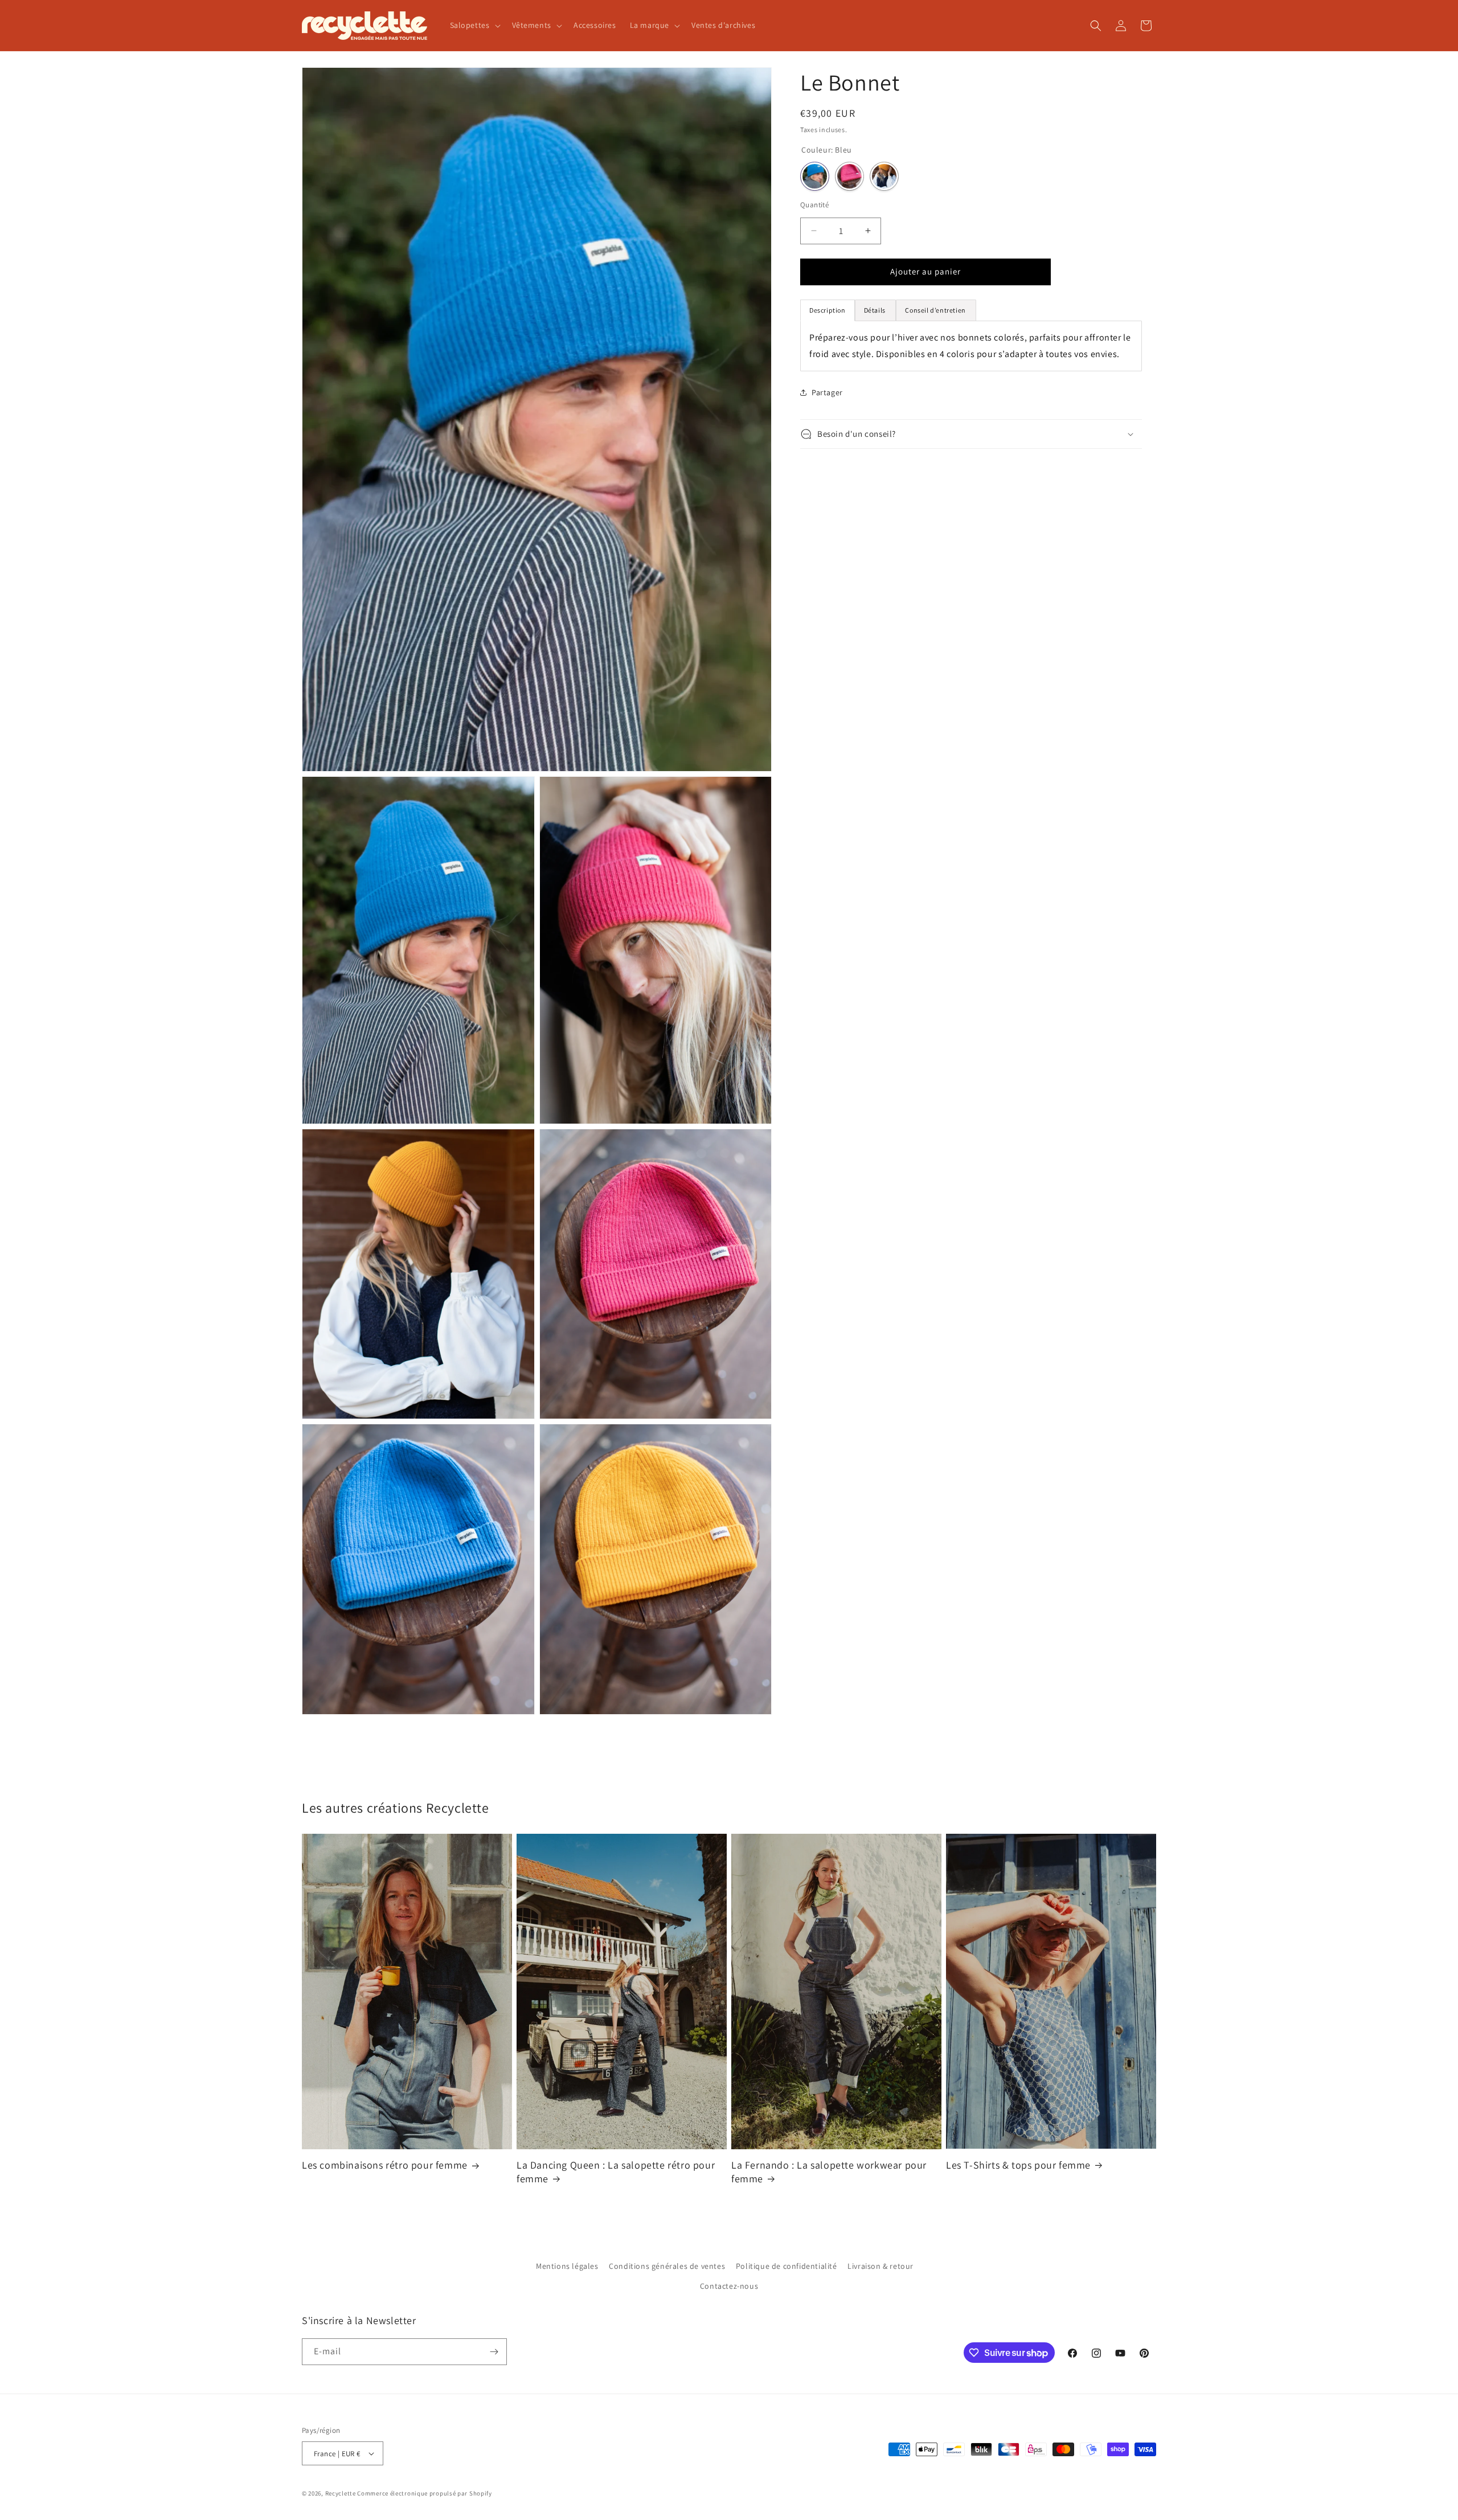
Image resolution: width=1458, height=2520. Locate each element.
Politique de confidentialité (787, 2266)
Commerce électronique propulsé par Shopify (424, 2493)
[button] (474, 25)
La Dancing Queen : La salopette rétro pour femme (616, 2171)
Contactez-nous (729, 2286)
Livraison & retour (880, 2266)
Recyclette (341, 2493)
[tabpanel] (971, 346)
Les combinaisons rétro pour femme (385, 2165)
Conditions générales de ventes (667, 2266)
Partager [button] (827, 392)
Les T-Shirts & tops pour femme (1018, 2165)
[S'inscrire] (494, 2352)
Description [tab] (828, 310)
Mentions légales (567, 2266)
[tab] (876, 310)
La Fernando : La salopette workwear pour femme (829, 2171)
